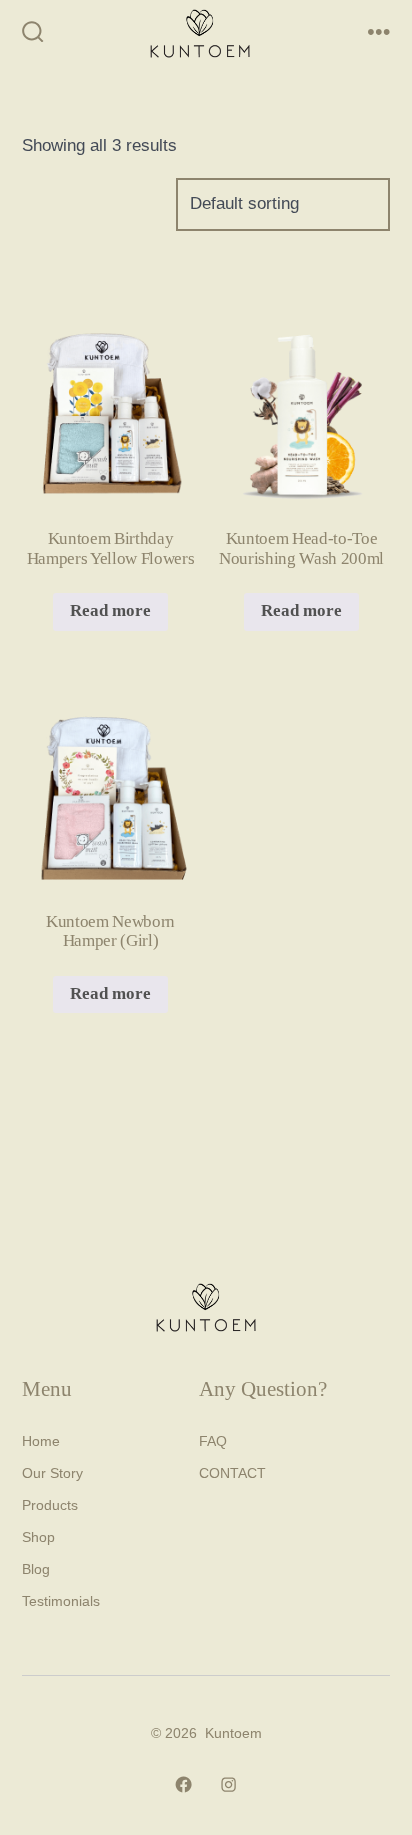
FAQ (213, 1441)
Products (50, 1505)
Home (41, 1441)
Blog (36, 1569)
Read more (110, 610)
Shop (38, 1537)
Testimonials (61, 1601)
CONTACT (232, 1473)
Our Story (52, 1473)
